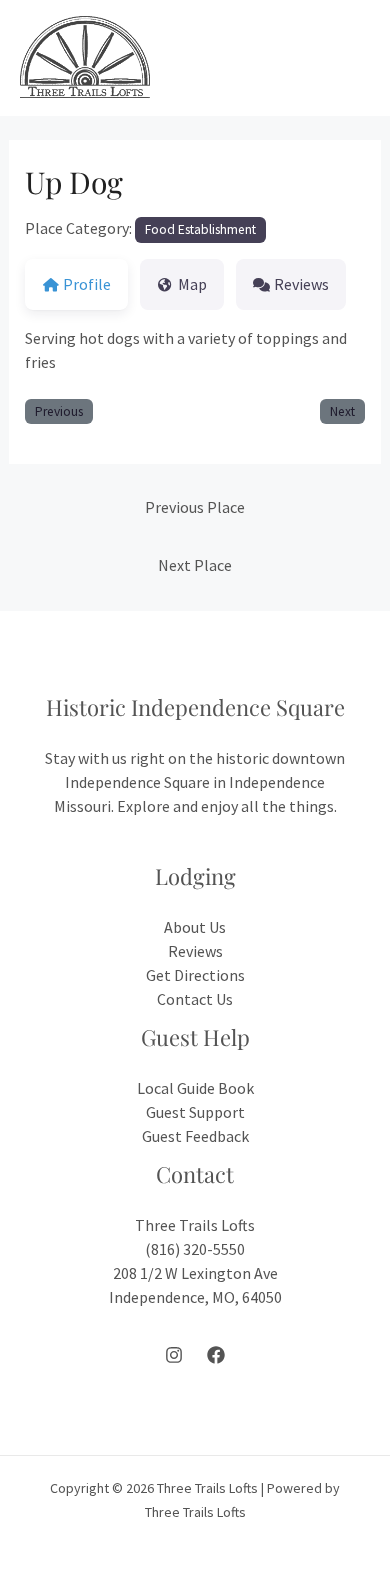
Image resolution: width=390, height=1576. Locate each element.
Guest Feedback (195, 1136)
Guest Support (195, 1112)
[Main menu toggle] (348, 58)
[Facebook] (216, 1355)
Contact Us (195, 999)
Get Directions (195, 975)
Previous (59, 411)
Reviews (195, 951)
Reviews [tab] (301, 284)
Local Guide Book (195, 1088)
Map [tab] (192, 284)
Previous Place (195, 507)
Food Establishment (200, 229)
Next (342, 411)
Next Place (195, 565)
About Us (195, 927)
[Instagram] (174, 1355)
